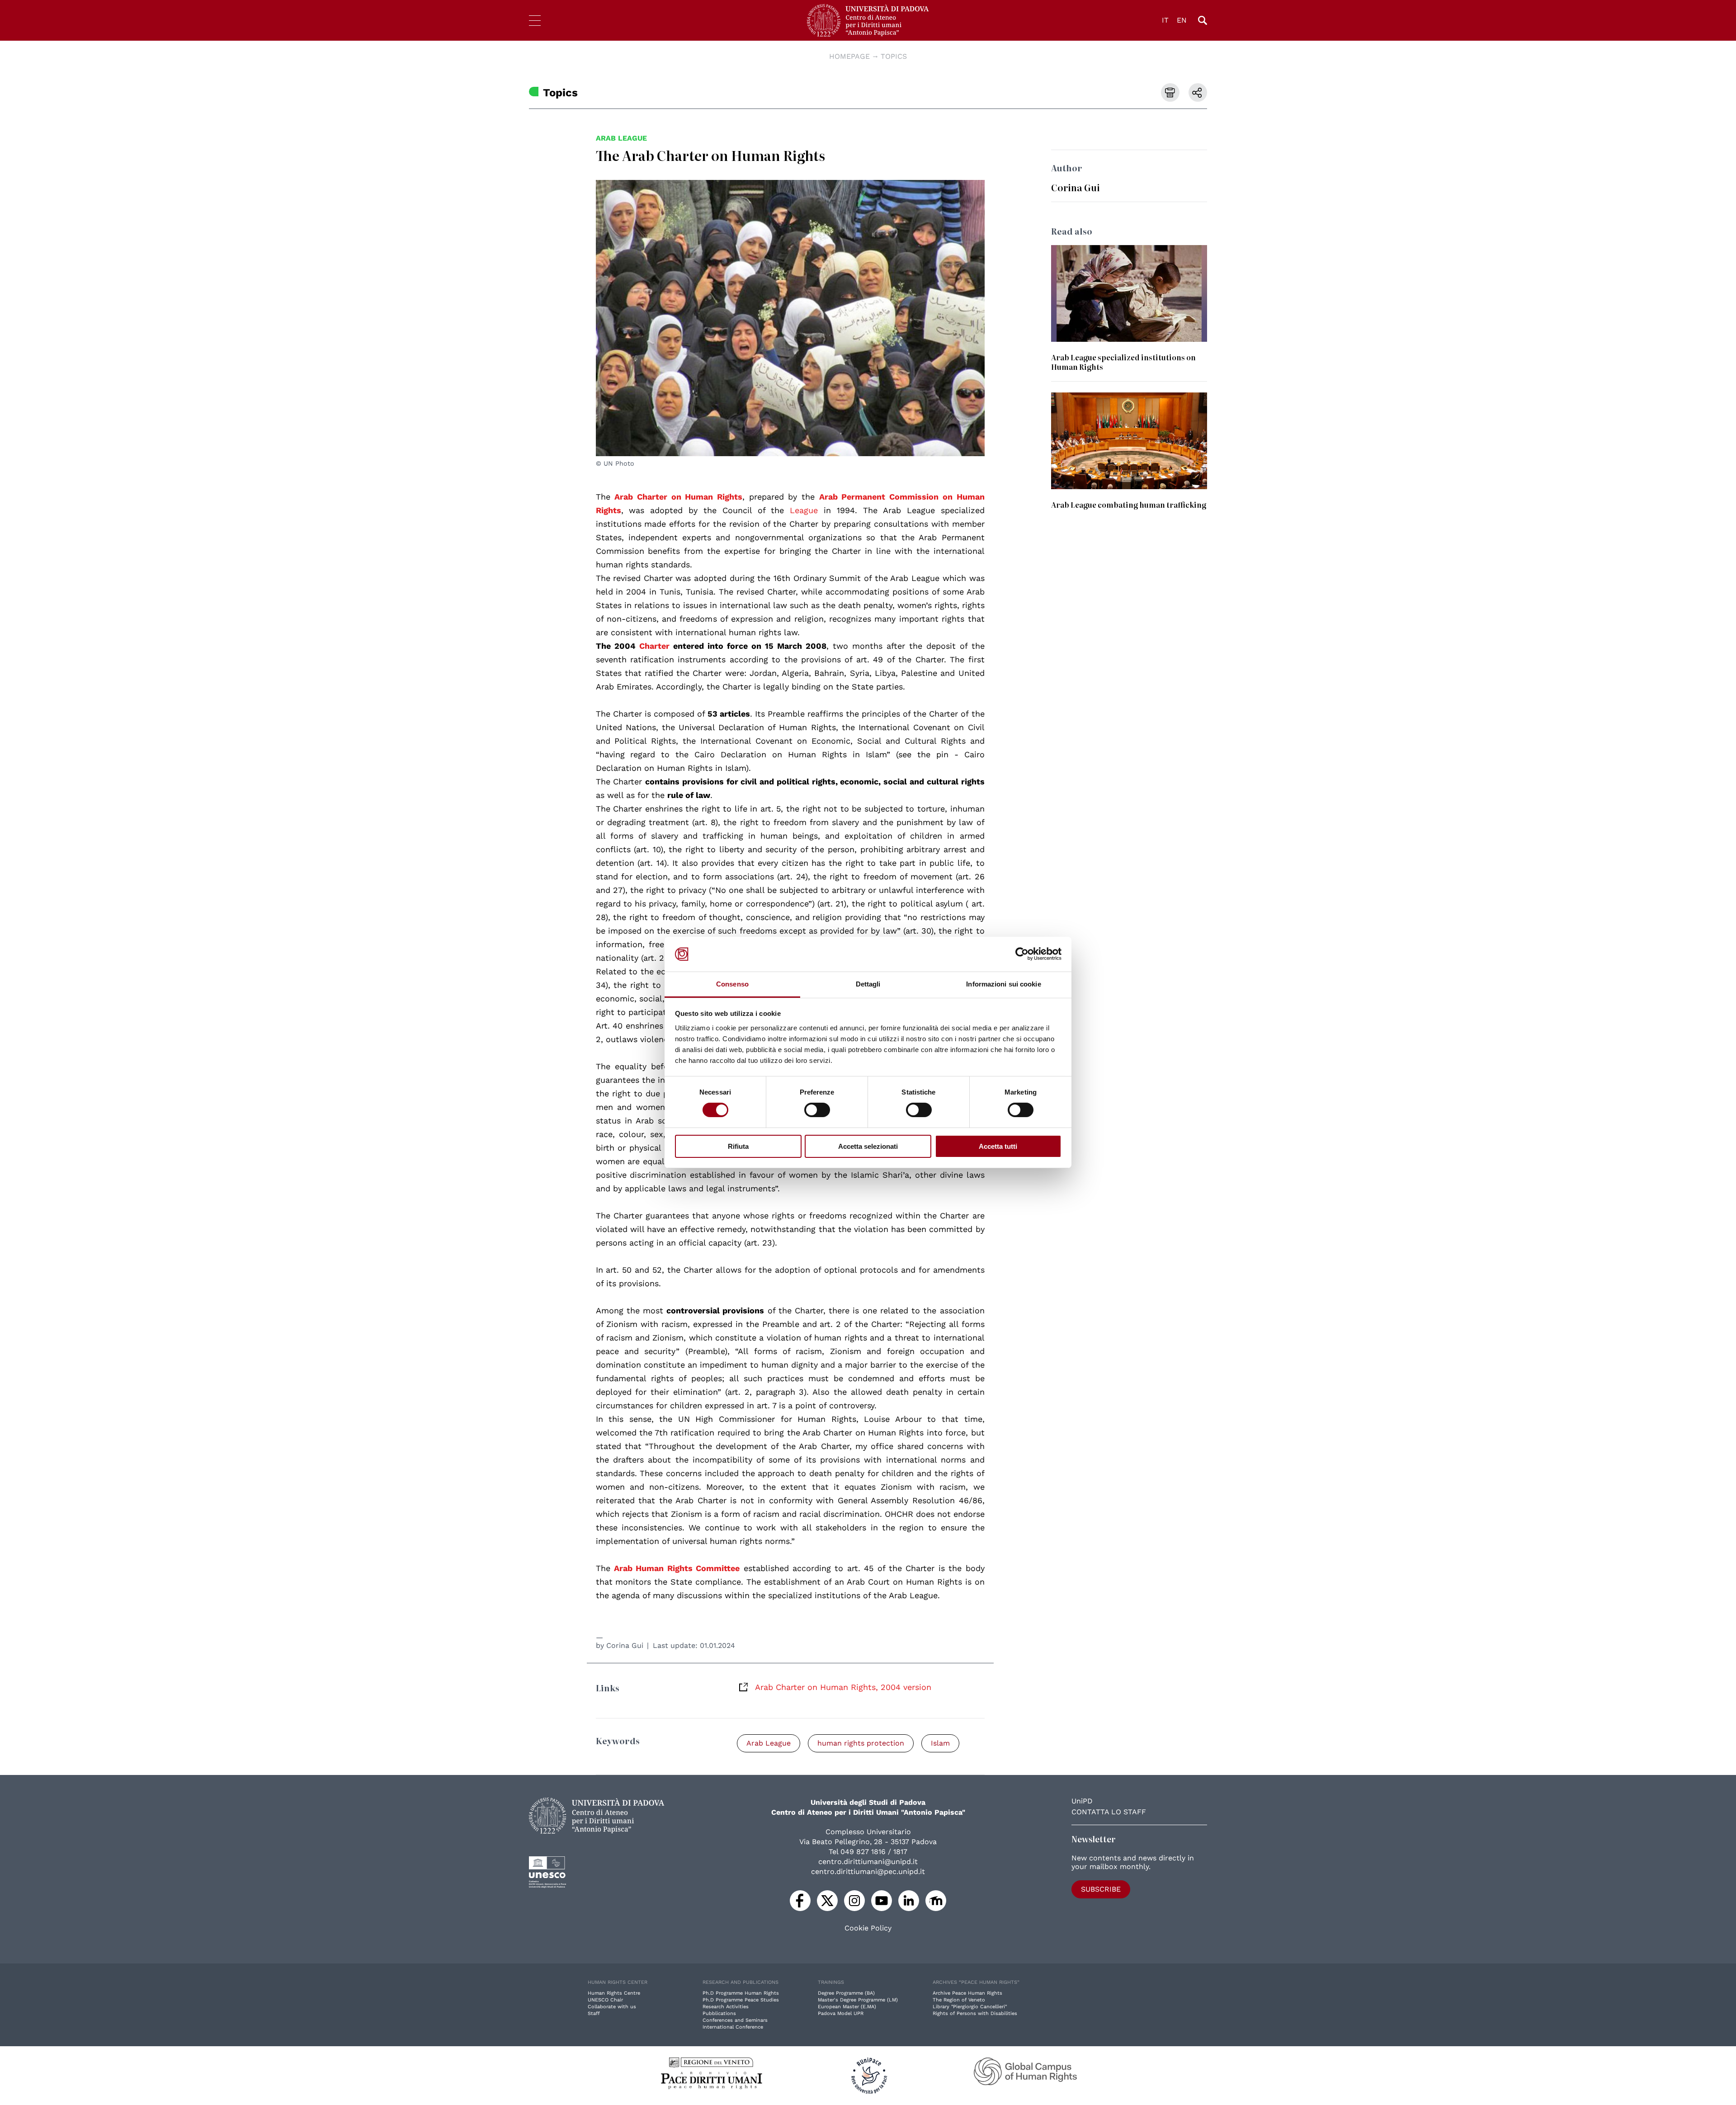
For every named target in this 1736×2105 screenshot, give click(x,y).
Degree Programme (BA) (846, 1993)
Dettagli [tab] (868, 984)
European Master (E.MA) (847, 2007)
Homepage (849, 56)
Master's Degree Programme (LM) (858, 2000)
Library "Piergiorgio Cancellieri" (970, 2007)
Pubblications (719, 2013)
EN (1182, 20)
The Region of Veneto (959, 2000)
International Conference (733, 2027)
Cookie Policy (868, 1928)
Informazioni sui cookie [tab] (1003, 984)
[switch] (817, 1110)
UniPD (1082, 1801)
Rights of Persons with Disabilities (975, 2013)
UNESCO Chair (605, 2000)
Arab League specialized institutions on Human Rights (1123, 362)
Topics (894, 56)
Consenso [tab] (732, 984)
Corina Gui (625, 1645)
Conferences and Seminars (735, 2020)
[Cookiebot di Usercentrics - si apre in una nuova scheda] (1022, 954)
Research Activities (726, 2007)
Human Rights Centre (614, 1993)
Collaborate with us (612, 2007)
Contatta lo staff (1109, 1812)
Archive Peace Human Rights (967, 1993)
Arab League (621, 138)
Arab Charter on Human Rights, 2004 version (843, 1687)
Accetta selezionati (868, 1146)
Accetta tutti (998, 1146)
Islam (940, 1743)
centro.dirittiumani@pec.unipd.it (868, 1871)
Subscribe (1101, 1889)
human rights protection (861, 1743)
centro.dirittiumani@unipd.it (868, 1862)
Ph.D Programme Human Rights (741, 1993)
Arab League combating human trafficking (1129, 505)
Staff (594, 2013)
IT (1165, 20)
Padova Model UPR (841, 2013)
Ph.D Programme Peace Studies (741, 2000)
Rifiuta (738, 1146)
